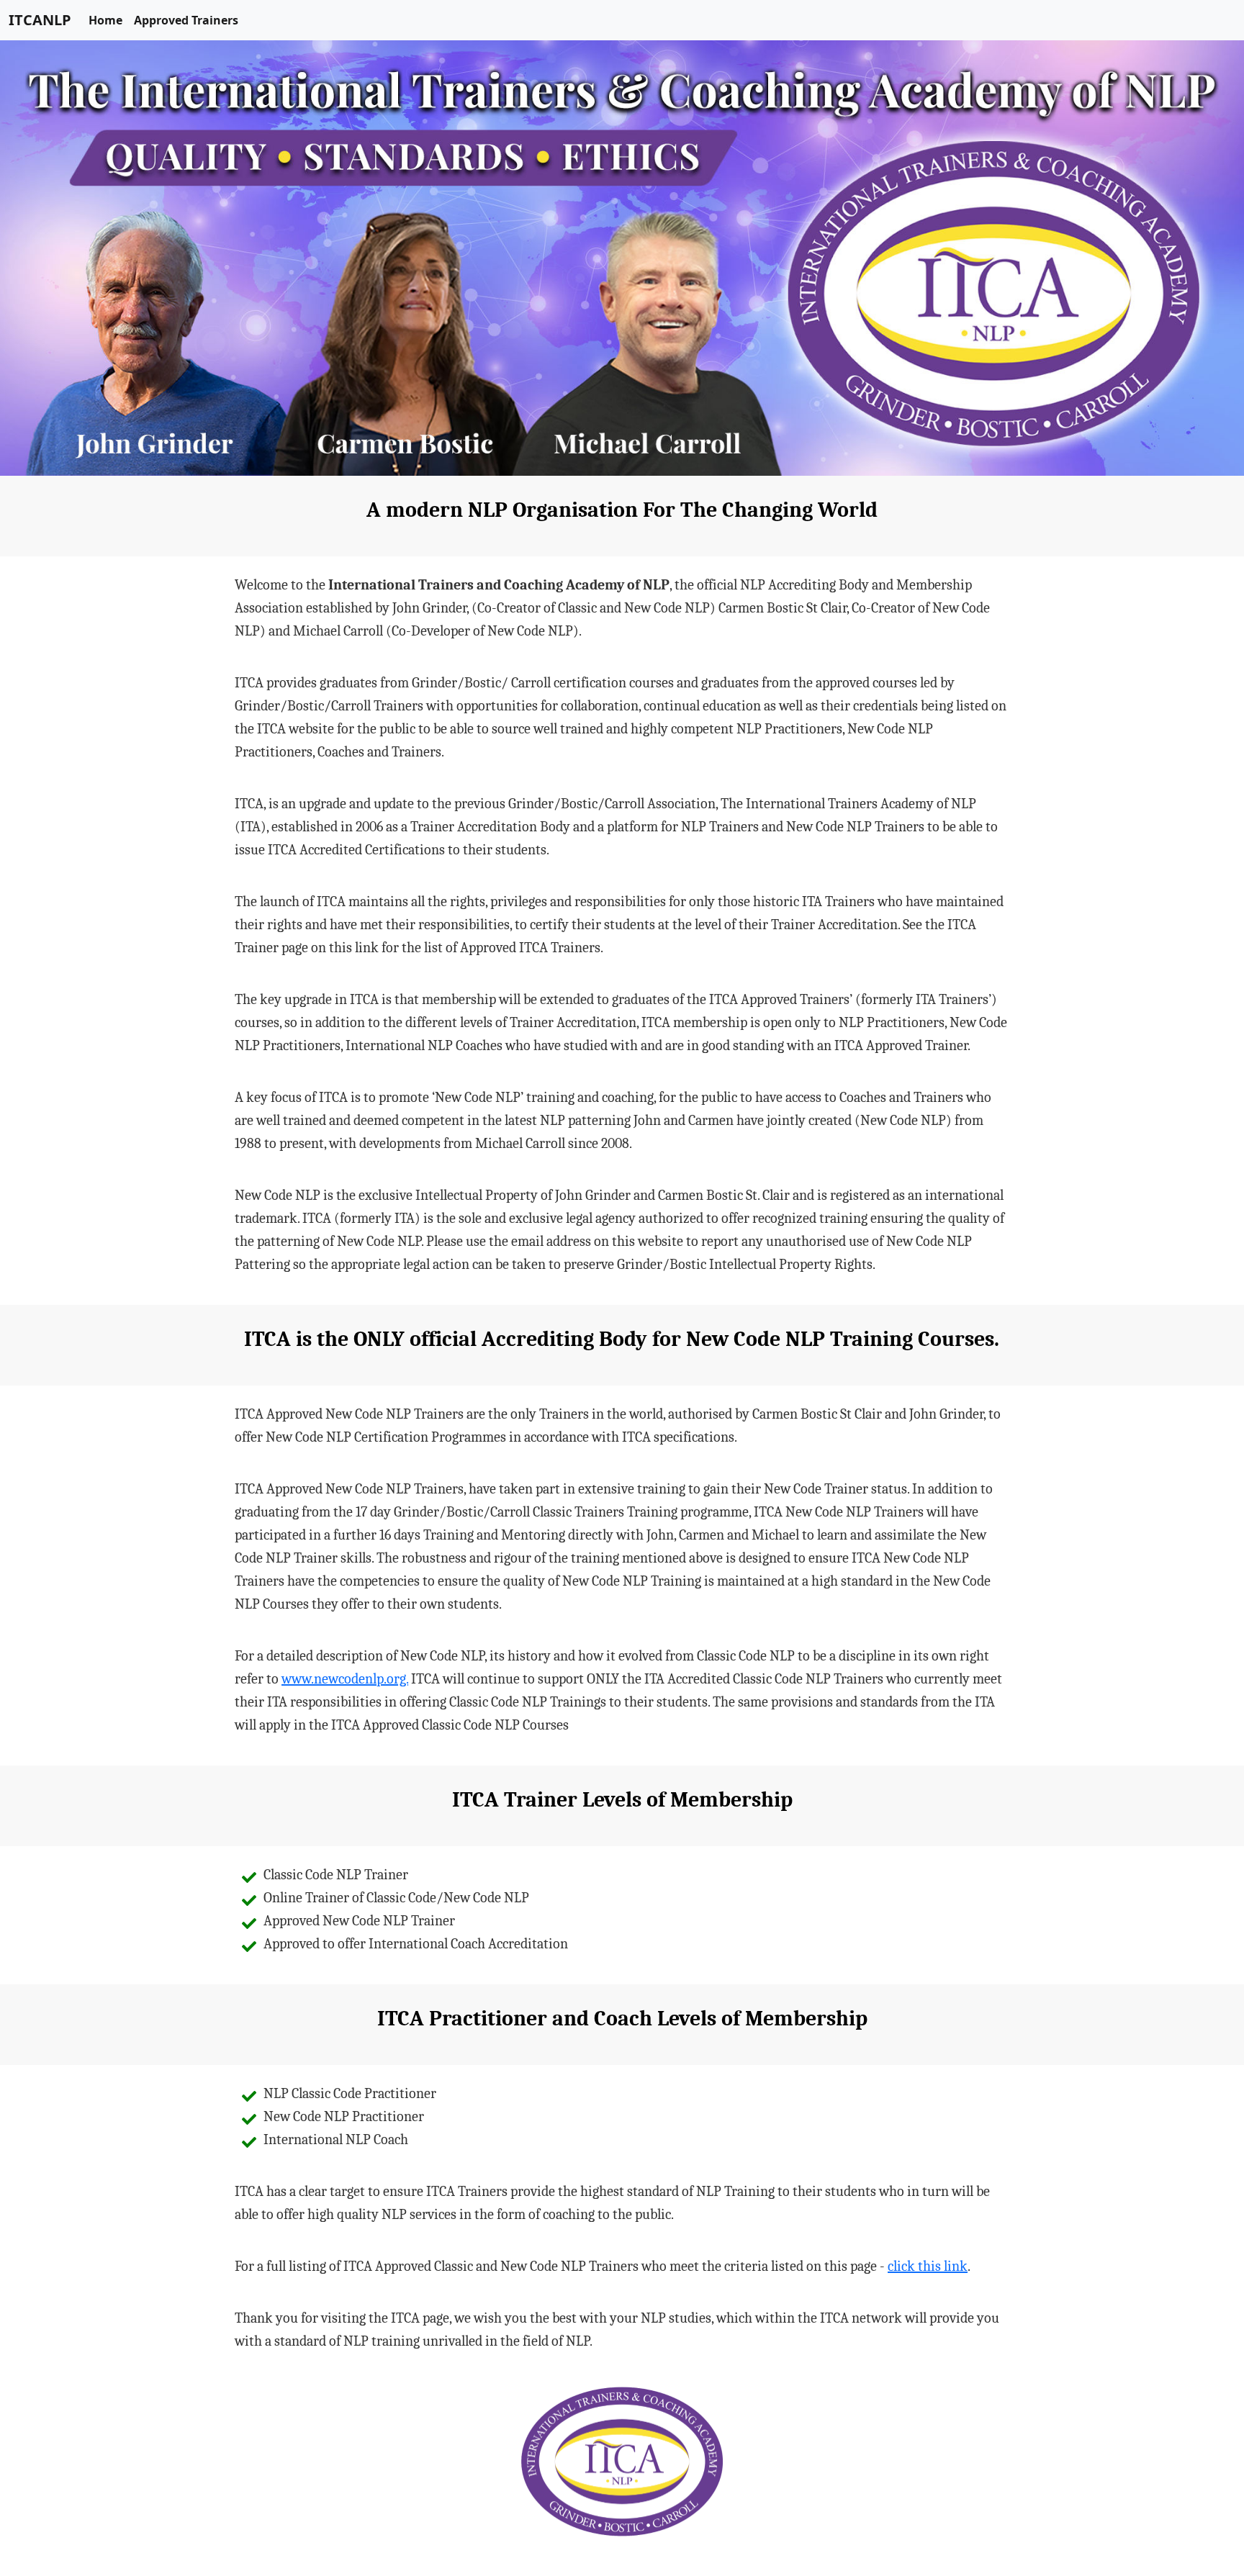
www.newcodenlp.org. (345, 1679)
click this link (928, 2266)
